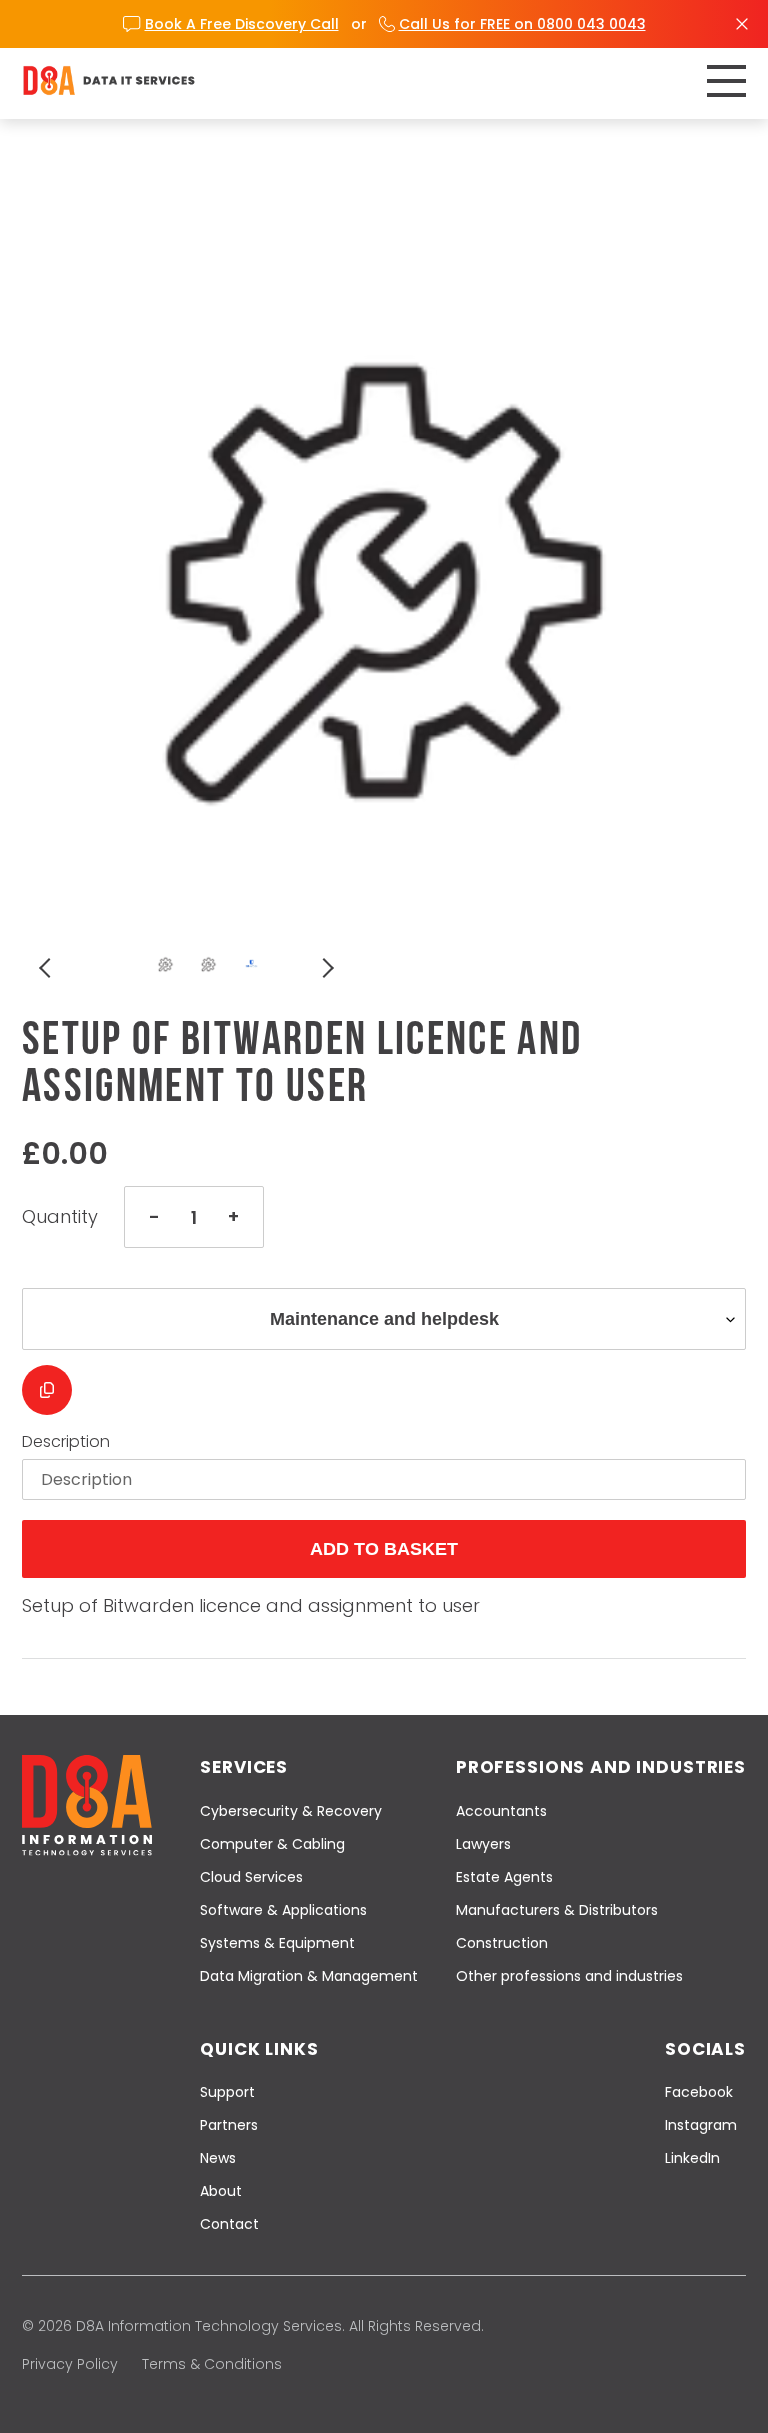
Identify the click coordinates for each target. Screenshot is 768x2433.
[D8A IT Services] (109, 80)
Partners (229, 2125)
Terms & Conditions (212, 2364)
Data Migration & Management (309, 1976)
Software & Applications (283, 1910)
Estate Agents (504, 1877)
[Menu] (726, 81)
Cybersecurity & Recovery (291, 1811)
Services (244, 1767)
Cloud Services (251, 1877)
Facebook (699, 2092)
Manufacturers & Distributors (557, 1910)
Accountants (501, 1811)
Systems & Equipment (277, 1943)
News (218, 2158)
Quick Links (259, 2049)
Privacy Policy (70, 2364)
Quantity (60, 1217)
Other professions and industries (569, 1976)
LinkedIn (692, 2158)
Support (227, 2092)
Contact (229, 2224)
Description (66, 1441)
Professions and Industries (601, 1767)
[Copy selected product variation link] (47, 1390)
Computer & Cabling (272, 1844)
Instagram (701, 2125)
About (221, 2191)
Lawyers (483, 1844)
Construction (502, 1943)
